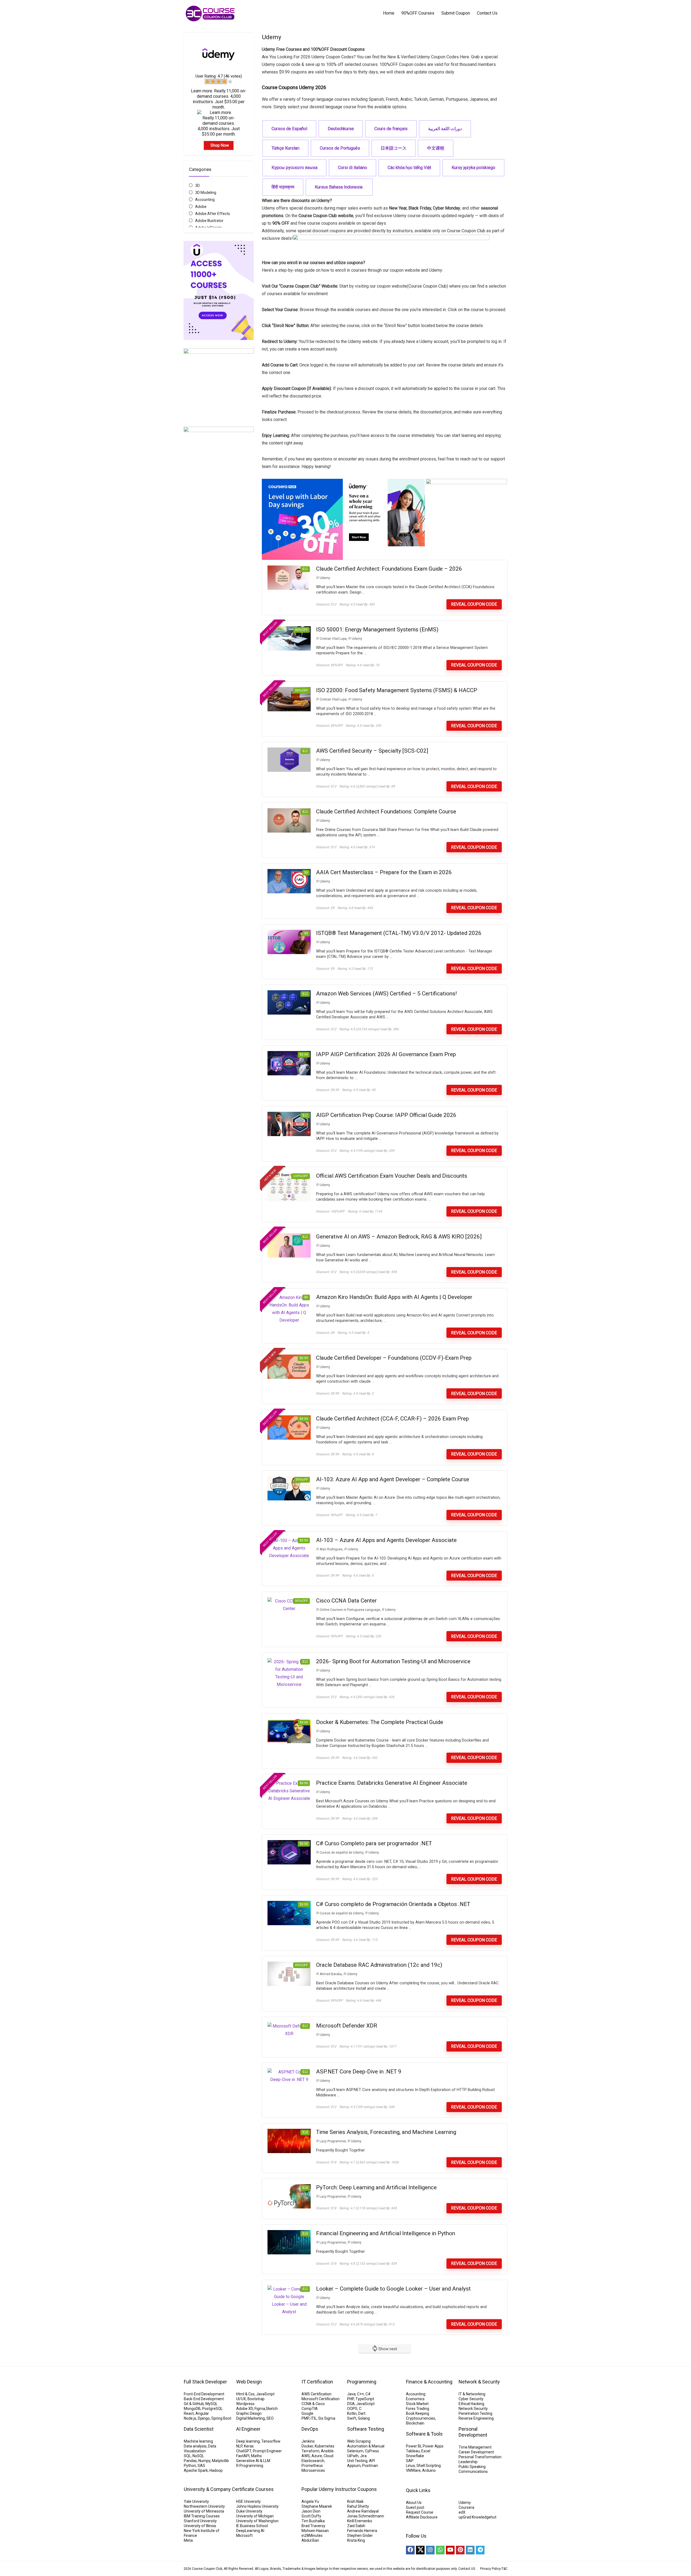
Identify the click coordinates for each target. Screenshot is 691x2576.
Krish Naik (355, 2501)
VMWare (413, 2470)
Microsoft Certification (321, 2399)
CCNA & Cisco (313, 2404)
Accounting (205, 200)
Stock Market (417, 2404)
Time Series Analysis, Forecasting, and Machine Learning (386, 2132)
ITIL (314, 2418)
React (189, 2413)
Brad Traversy (313, 2526)
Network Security (473, 2409)
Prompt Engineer (267, 2451)
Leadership (468, 2462)
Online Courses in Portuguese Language (350, 1610)
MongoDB (192, 2409)
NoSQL (198, 2456)
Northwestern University (204, 2506)
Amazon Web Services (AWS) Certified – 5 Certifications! (386, 994)
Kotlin (352, 2413)
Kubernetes (325, 2446)
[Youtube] (450, 2550)
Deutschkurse (341, 129)
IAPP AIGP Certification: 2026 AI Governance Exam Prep (386, 1054)
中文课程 (436, 148)
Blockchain (415, 2423)
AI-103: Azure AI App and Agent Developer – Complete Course (393, 1479)
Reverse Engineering (476, 2418)
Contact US (467, 2569)
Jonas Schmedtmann (366, 2516)
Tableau (413, 2451)
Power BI (414, 2446)
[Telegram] (480, 2550)
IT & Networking (472, 2394)
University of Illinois (200, 2526)
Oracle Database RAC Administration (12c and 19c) (379, 1965)
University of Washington (257, 2521)
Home (389, 13)
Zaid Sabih (356, 2526)
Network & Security (479, 2382)
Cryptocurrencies (421, 2418)
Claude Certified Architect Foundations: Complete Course (386, 811)
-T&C (504, 2569)
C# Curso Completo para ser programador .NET (374, 1843)
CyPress (372, 2451)
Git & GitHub (194, 2404)
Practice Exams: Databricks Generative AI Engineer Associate (392, 1783)
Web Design (249, 2382)
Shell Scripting (429, 2466)
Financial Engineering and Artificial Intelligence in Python (386, 2233)
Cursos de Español (289, 129)
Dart (362, 2413)
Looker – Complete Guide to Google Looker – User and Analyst (393, 2289)
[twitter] (420, 2550)
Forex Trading (418, 2409)
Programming (362, 2382)
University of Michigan (255, 2516)
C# (368, 2394)
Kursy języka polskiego (473, 168)
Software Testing (366, 2429)
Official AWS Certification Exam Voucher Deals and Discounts (392, 1176)
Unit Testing (357, 2461)
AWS (306, 2456)
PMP (305, 2418)
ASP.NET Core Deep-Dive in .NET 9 (359, 2072)
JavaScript (265, 2394)
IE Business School (252, 2526)
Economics (415, 2399)
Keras (249, 2446)
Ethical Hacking (471, 2404)
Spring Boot (221, 2418)
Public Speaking (472, 2467)
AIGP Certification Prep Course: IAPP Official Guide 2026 (386, 1115)
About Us (414, 2503)
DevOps (310, 2429)
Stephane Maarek (317, 2506)
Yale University (196, 2501)
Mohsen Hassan (315, 2531)
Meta (188, 2540)
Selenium (355, 2451)
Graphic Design (249, 2413)
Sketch (272, 2409)
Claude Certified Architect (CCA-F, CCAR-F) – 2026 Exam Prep (392, 1419)
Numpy (204, 2461)
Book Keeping (418, 2413)
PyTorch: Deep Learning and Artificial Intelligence (376, 2187)
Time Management (475, 2447)
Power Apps (433, 2446)
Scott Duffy (311, 2516)
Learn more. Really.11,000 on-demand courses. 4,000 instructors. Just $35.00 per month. (219, 99)
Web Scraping (359, 2441)
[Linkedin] (470, 2550)
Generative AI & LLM (253, 2461)
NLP (239, 2446)
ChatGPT (244, 2451)
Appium (354, 2466)
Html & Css (245, 2394)
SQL (187, 2456)
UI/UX (241, 2399)
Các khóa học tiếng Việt (409, 168)
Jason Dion (311, 2511)
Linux (410, 2466)
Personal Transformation (480, 2457)
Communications (473, 2471)
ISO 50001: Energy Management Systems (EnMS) (377, 629)
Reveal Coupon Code (474, 604)
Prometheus (312, 2466)
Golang (364, 2418)
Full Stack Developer (205, 2382)
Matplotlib (220, 2461)
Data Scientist (199, 2429)
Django (204, 2418)
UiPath (353, 2456)
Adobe (201, 207)
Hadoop (216, 2470)
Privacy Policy (490, 2569)
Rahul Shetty (358, 2506)
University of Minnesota (204, 2511)
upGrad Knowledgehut (477, 2517)
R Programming (250, 2466)
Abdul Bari (310, 2540)
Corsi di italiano (353, 168)
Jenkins (308, 2441)
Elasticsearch (313, 2461)
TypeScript (365, 2399)
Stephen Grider (360, 2535)
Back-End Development (204, 2399)
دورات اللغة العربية (445, 129)
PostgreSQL (212, 2409)
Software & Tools (424, 2434)
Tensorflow (271, 2441)
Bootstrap (256, 2399)
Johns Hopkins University (257, 2506)
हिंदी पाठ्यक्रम (283, 187)
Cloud (328, 2456)
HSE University (248, 2501)
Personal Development (473, 2432)
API (372, 2461)
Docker (307, 2446)
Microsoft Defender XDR (347, 2026)
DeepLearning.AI (250, 2531)
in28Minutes (312, 2535)
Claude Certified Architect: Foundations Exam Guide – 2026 (389, 569)
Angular (202, 2413)
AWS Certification (316, 2394)
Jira (363, 2456)
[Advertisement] (219, 656)
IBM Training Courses (202, 2516)
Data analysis (195, 2446)
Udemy (325, 578)
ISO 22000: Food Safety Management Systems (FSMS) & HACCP (397, 690)
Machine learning (198, 2441)
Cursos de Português (340, 148)
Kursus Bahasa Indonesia (339, 187)
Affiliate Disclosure (422, 2517)
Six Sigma (327, 2418)
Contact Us (487, 13)
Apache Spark (196, 2470)
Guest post (415, 2507)
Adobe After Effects (213, 214)
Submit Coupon (456, 13)
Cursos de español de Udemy (341, 1853)
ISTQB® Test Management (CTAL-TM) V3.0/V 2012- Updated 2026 (399, 933)
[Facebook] (410, 2550)
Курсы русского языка (294, 168)
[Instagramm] (430, 2550)
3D (197, 186)
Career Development (476, 2452)
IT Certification (317, 2382)
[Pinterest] (460, 2550)
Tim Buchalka (313, 2521)
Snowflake (415, 2456)
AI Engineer (248, 2429)
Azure (317, 2456)
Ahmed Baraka (331, 1974)
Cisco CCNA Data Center (346, 1601)
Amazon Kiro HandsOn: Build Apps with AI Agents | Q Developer (394, 1297)
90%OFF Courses (418, 13)
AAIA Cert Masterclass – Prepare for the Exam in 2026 (384, 872)
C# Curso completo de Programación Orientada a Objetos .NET (393, 1904)
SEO (270, 2418)
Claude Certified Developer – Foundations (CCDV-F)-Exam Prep (394, 1358)
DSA (351, 2404)
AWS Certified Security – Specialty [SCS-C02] (372, 751)
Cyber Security (471, 2399)
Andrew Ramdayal (363, 2511)
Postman (370, 2466)
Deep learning (248, 2441)
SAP (410, 2461)
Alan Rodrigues (331, 1549)
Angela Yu (310, 2501)
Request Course (420, 2512)
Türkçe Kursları (285, 148)
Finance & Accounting (429, 2382)
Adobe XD (245, 2409)
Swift (352, 2418)
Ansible (327, 2451)
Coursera (466, 2507)
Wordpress (245, 2404)
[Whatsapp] (440, 2550)
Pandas (190, 2461)
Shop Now (220, 145)
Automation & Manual (366, 2446)
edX (462, 2512)
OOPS (352, 2409)
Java (351, 2394)
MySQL (211, 2404)
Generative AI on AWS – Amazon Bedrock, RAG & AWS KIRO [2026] (399, 1237)
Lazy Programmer (333, 2141)
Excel (426, 2451)
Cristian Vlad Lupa (333, 639)
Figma (260, 2409)
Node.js (190, 2418)
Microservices (313, 2470)
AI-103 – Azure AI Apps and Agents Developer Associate (386, 1540)
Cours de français (391, 129)
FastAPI (243, 2456)
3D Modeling (206, 193)
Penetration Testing (475, 2413)
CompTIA (310, 2409)
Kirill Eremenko (360, 2521)
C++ (360, 2394)
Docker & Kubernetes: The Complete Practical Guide (380, 1722)
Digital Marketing (250, 2418)
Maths (256, 2456)
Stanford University (200, 2521)
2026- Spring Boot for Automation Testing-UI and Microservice (393, 1661)
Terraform (310, 2451)
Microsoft (244, 2535)
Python (190, 2466)
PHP (350, 2399)
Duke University (249, 2511)
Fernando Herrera (362, 2531)
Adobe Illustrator (209, 221)
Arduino (429, 2470)
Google (307, 2413)
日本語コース (394, 148)
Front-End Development (204, 2394)
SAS (201, 2466)
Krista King (356, 2540)
